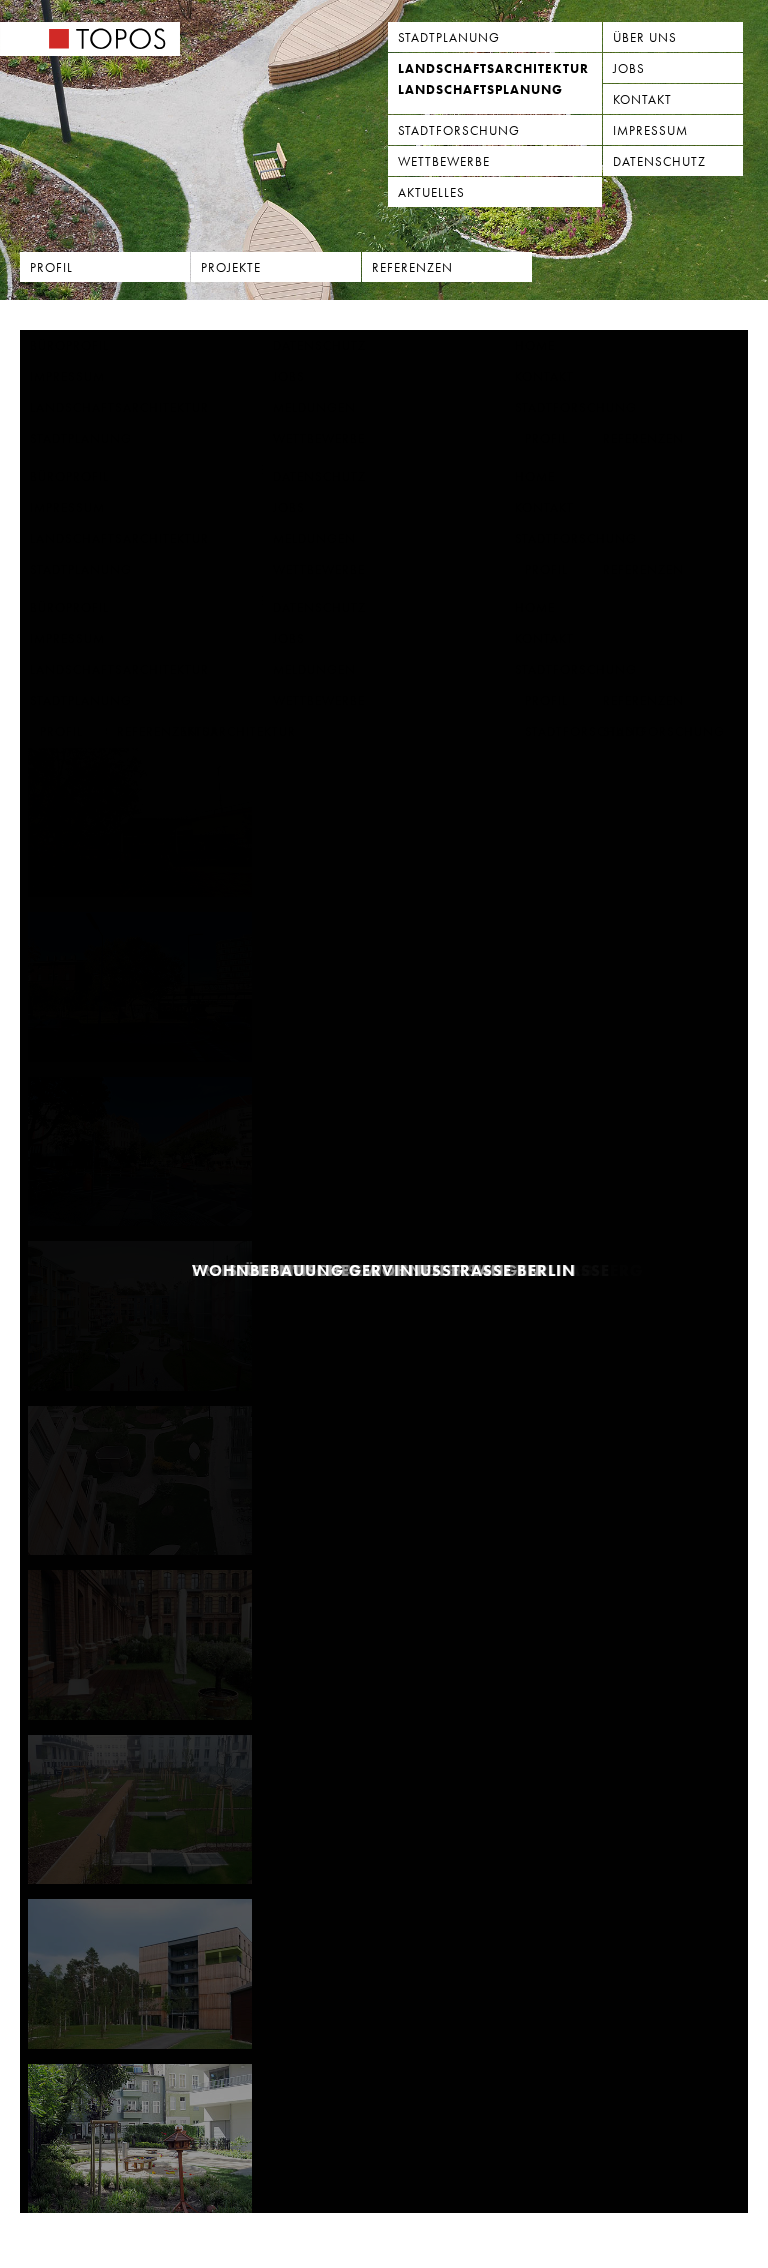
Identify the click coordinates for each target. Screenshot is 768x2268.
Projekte (231, 267)
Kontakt (642, 99)
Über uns (645, 37)
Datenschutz (659, 161)
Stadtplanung (449, 37)
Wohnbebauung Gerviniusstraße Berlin (384, 1271)
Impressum (650, 130)
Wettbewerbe (444, 161)
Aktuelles (431, 192)
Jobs (629, 68)
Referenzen (412, 267)
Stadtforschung (459, 130)
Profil (51, 267)
